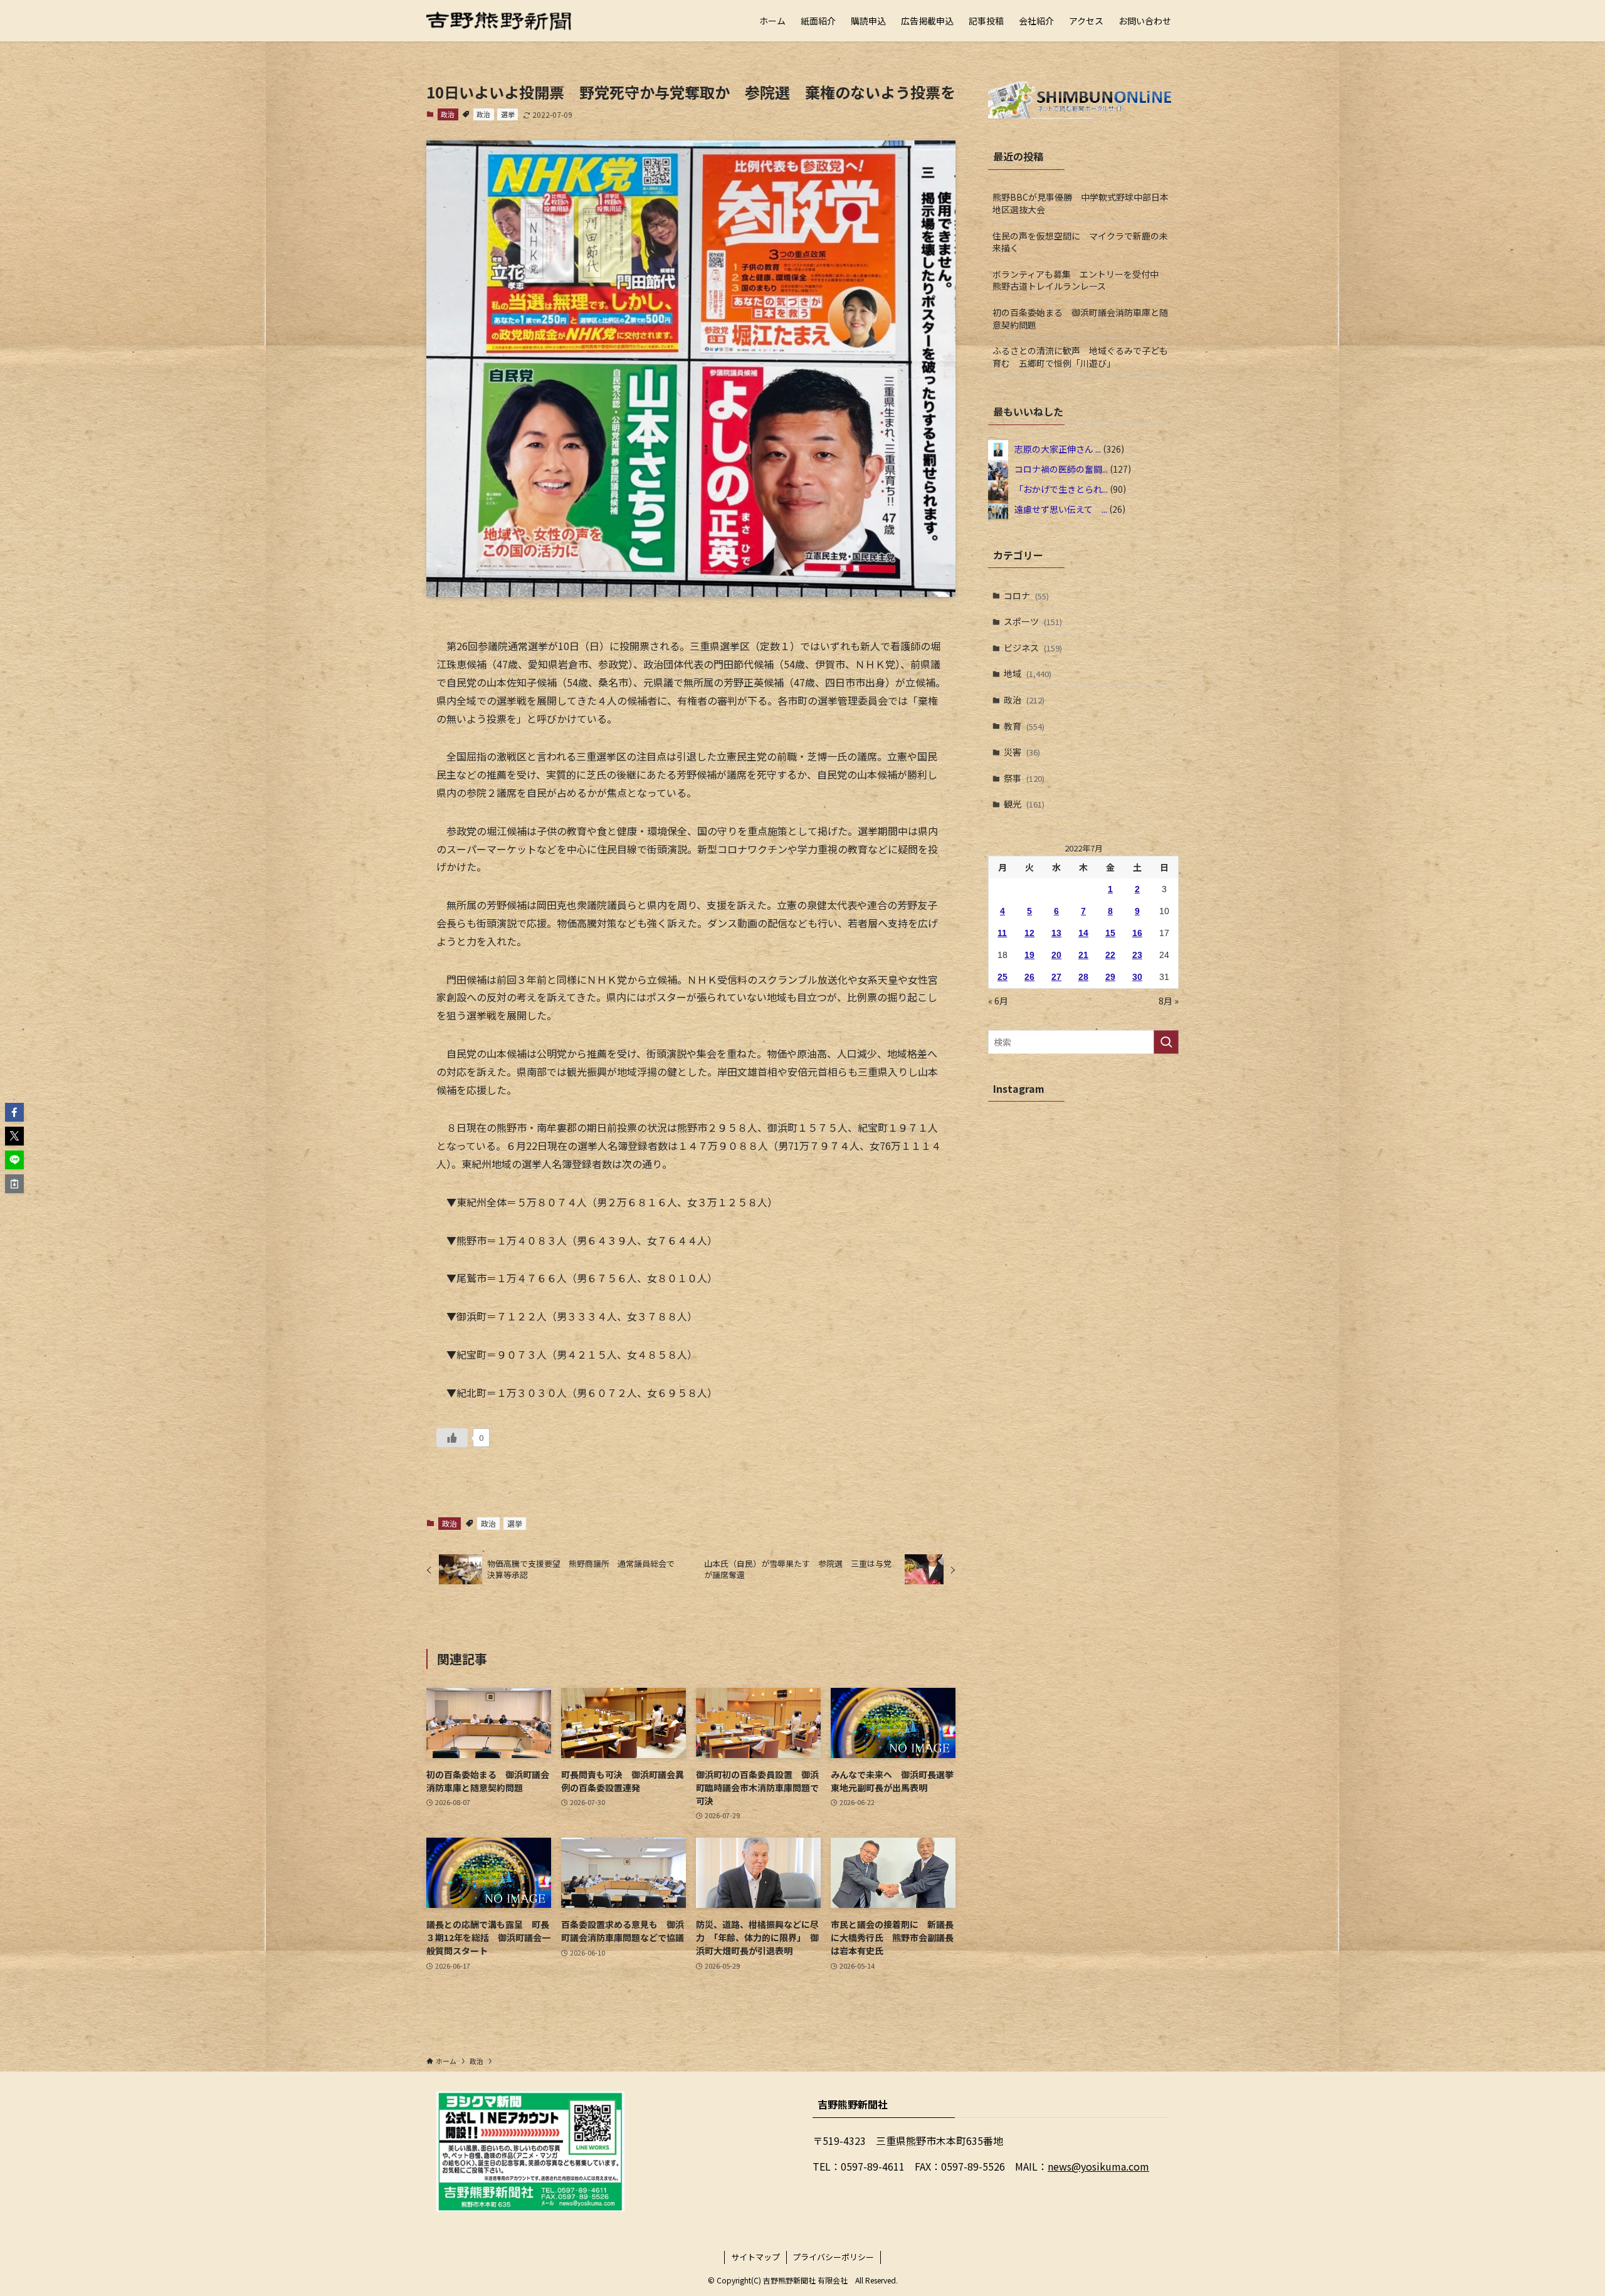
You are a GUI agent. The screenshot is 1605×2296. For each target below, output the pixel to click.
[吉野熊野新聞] (499, 21)
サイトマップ (755, 2257)
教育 (1024, 726)
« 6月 (998, 1001)
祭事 (1024, 778)
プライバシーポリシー (833, 2257)
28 (1083, 977)
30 (1137, 977)
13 (1056, 933)
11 (1002, 933)
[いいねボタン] (452, 1438)
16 (1137, 933)
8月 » (1169, 1001)
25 (1002, 977)
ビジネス (1033, 648)
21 (1083, 955)
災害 (1022, 752)
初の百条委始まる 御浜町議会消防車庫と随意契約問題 (1080, 319)
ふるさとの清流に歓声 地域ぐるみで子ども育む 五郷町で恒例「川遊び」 (1080, 357)
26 (1029, 977)
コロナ (1026, 596)
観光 (1024, 804)
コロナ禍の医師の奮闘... (1061, 468)
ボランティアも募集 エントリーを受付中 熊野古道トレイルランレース (1080, 280)
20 (1056, 955)
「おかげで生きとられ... (1061, 488)
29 (1110, 977)
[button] (14, 1112)
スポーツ (1033, 621)
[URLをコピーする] (14, 1184)
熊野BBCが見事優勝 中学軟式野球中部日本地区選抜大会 (1081, 203)
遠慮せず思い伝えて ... (1061, 508)
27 (1056, 977)
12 (1029, 933)
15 (1110, 933)
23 (1137, 955)
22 (1110, 955)
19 (1029, 955)
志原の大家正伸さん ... (1058, 448)
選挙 (508, 114)
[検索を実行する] (1166, 1042)
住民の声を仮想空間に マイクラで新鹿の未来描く (1080, 242)
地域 (1028, 673)
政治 (448, 114)
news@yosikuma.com (1098, 2166)
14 (1083, 933)
